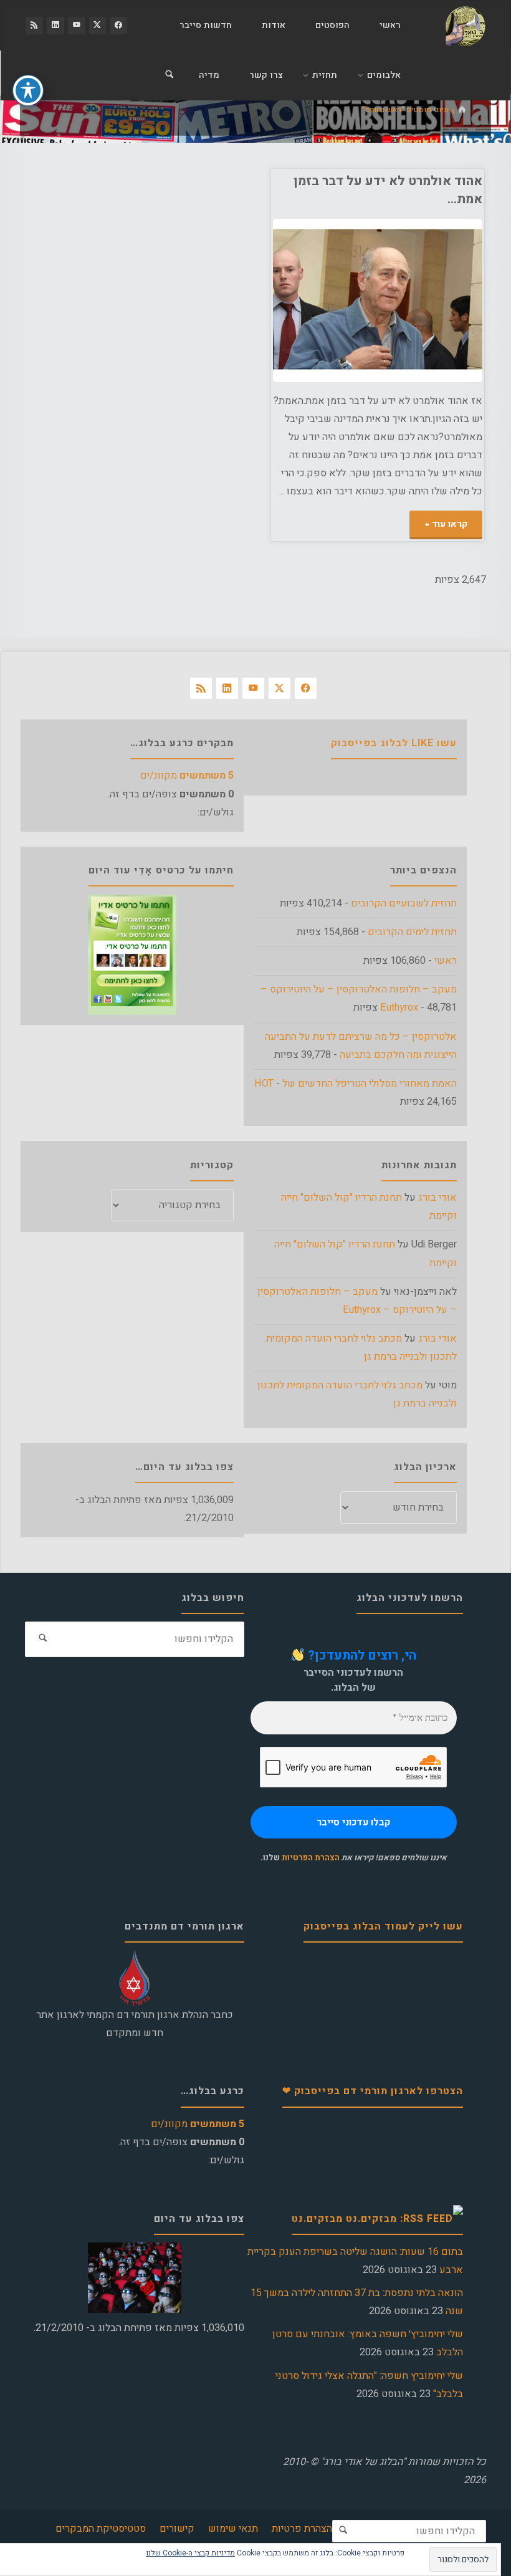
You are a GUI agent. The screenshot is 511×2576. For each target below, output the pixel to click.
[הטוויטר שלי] (98, 26)
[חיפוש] (170, 75)
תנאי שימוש (233, 2529)
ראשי (446, 961)
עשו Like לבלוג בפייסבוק (394, 743)
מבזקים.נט (317, 2219)
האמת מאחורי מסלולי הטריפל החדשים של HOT (356, 1084)
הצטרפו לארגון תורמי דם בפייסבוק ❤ (373, 2091)
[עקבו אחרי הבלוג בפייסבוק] (118, 26)
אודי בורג (437, 1198)
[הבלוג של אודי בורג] (465, 26)
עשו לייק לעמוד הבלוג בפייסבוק (383, 1926)
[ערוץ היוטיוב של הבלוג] (77, 26)
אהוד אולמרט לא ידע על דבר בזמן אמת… (388, 190)
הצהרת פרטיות (302, 2529)
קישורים (177, 2529)
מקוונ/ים (187, 776)
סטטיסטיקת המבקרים (101, 2529)
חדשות (476, 291)
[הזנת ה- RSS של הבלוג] (34, 26)
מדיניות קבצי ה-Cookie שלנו (190, 2553)
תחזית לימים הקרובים (412, 932)
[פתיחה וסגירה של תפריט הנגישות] (28, 90)
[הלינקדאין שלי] (55, 26)
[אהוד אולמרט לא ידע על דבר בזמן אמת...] (325, 300)
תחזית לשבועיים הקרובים (404, 903)
